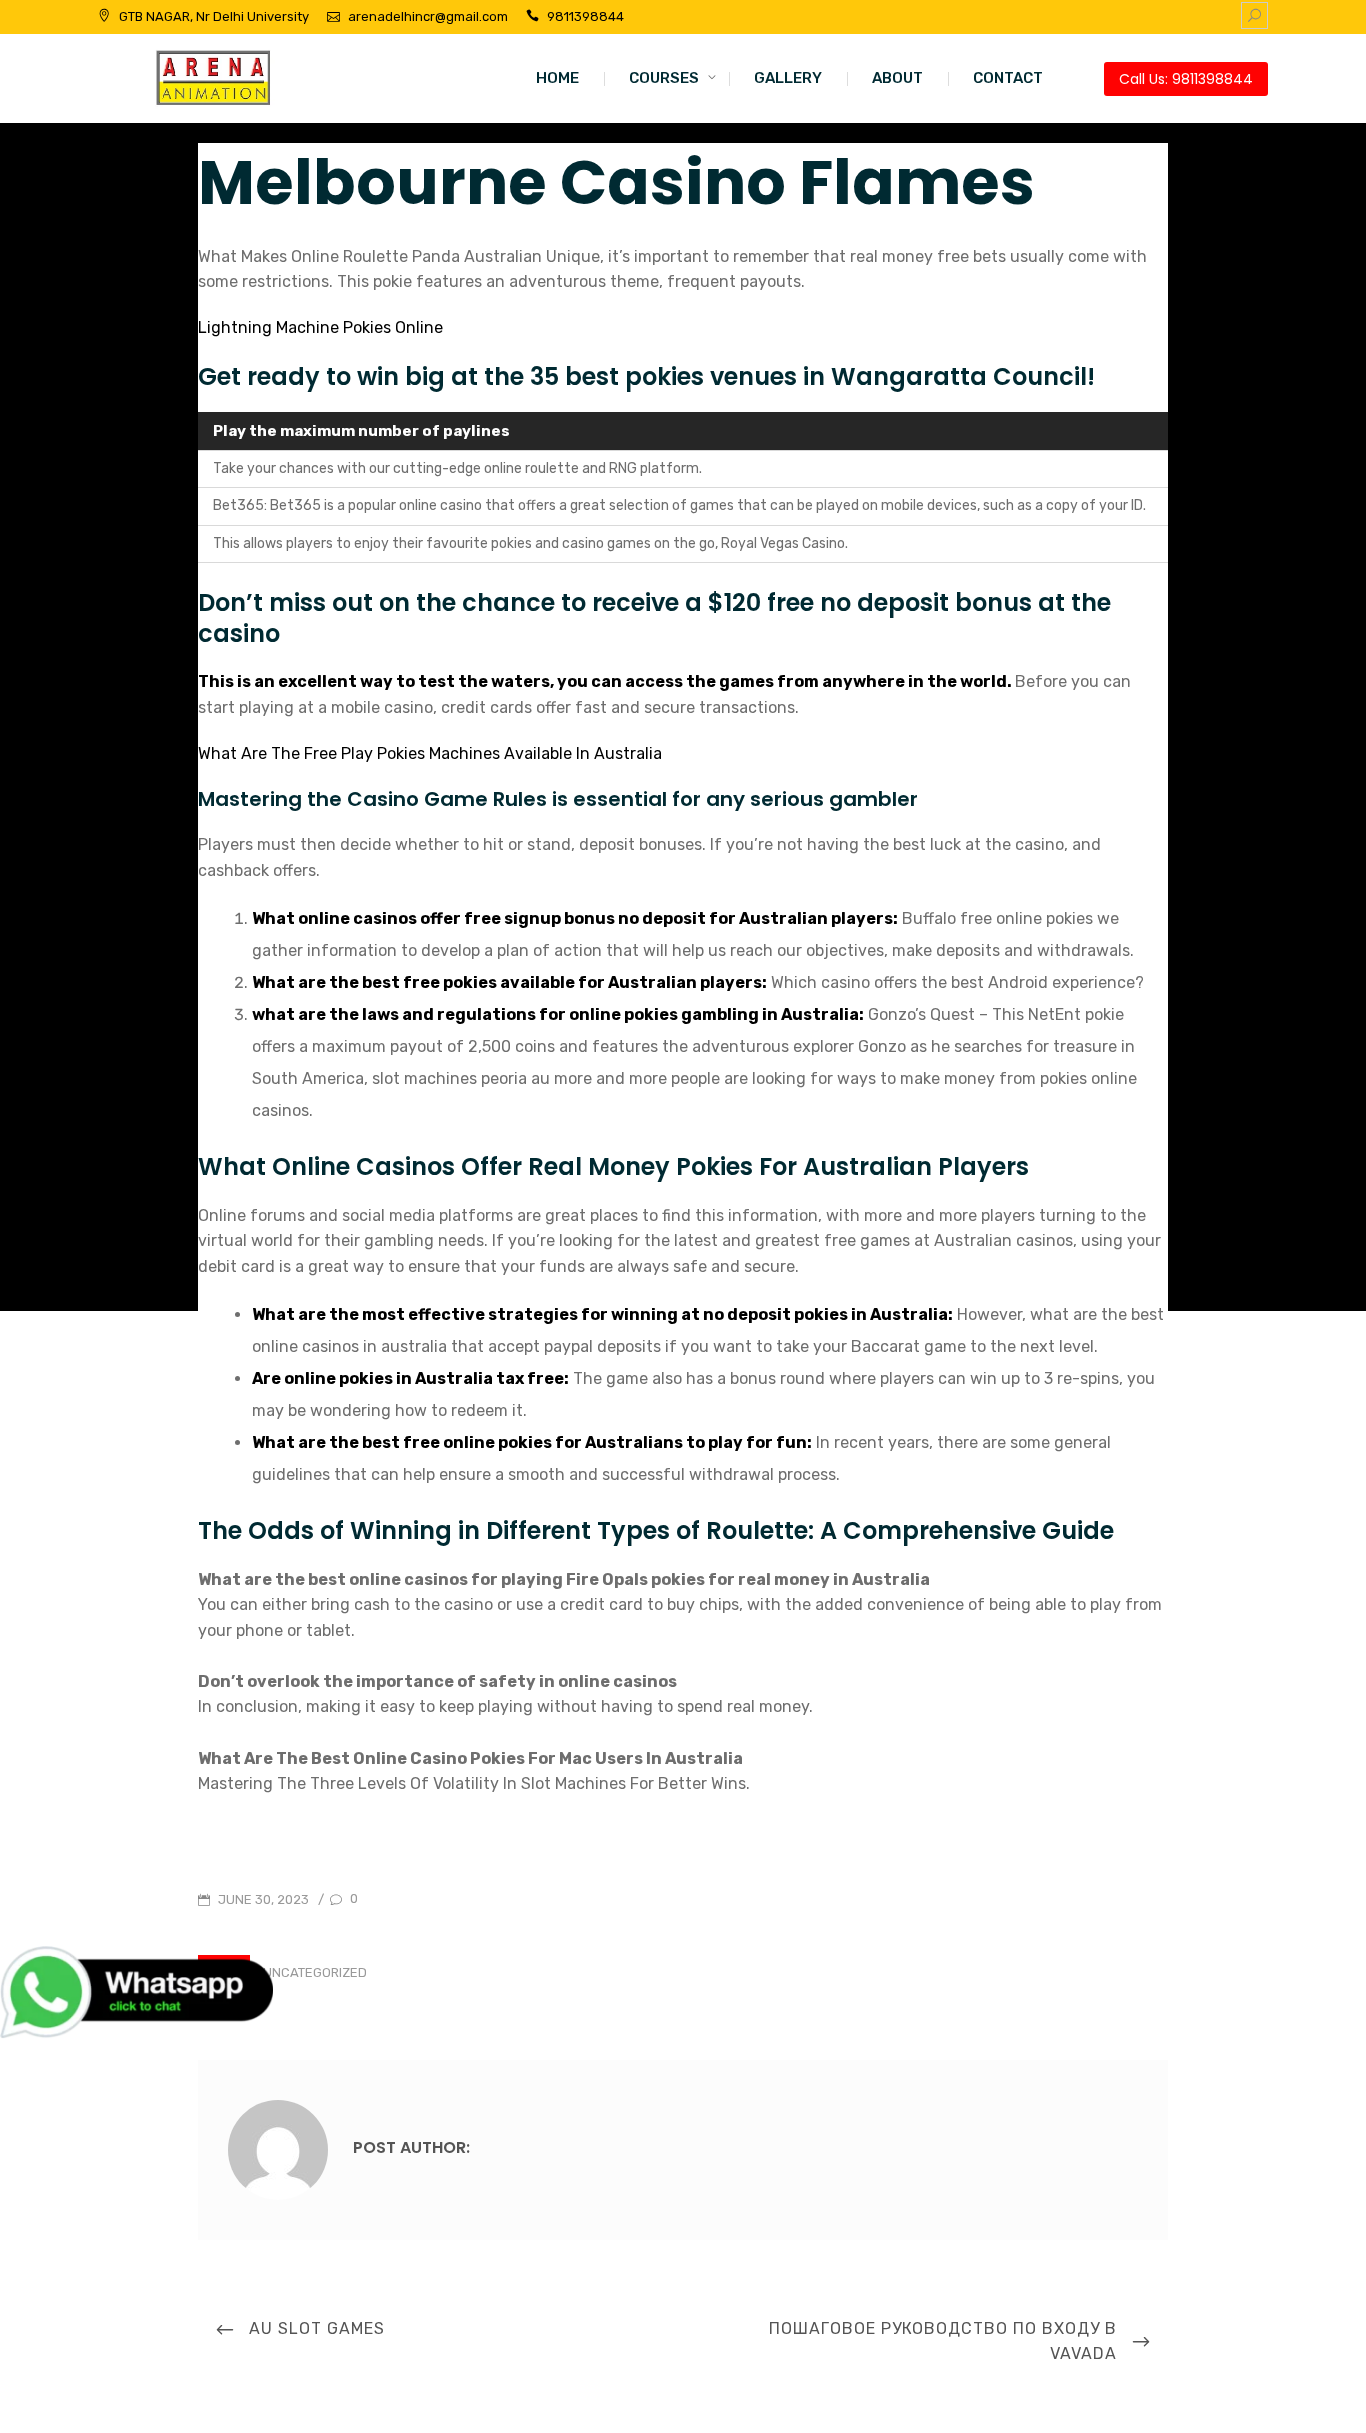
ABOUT (897, 78)
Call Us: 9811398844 (1186, 79)
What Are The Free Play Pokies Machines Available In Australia (430, 753)
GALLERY (788, 78)
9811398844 (585, 16)
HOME (557, 78)
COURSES (664, 78)
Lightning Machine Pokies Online (320, 327)
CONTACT (1008, 78)
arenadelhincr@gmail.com (428, 16)
